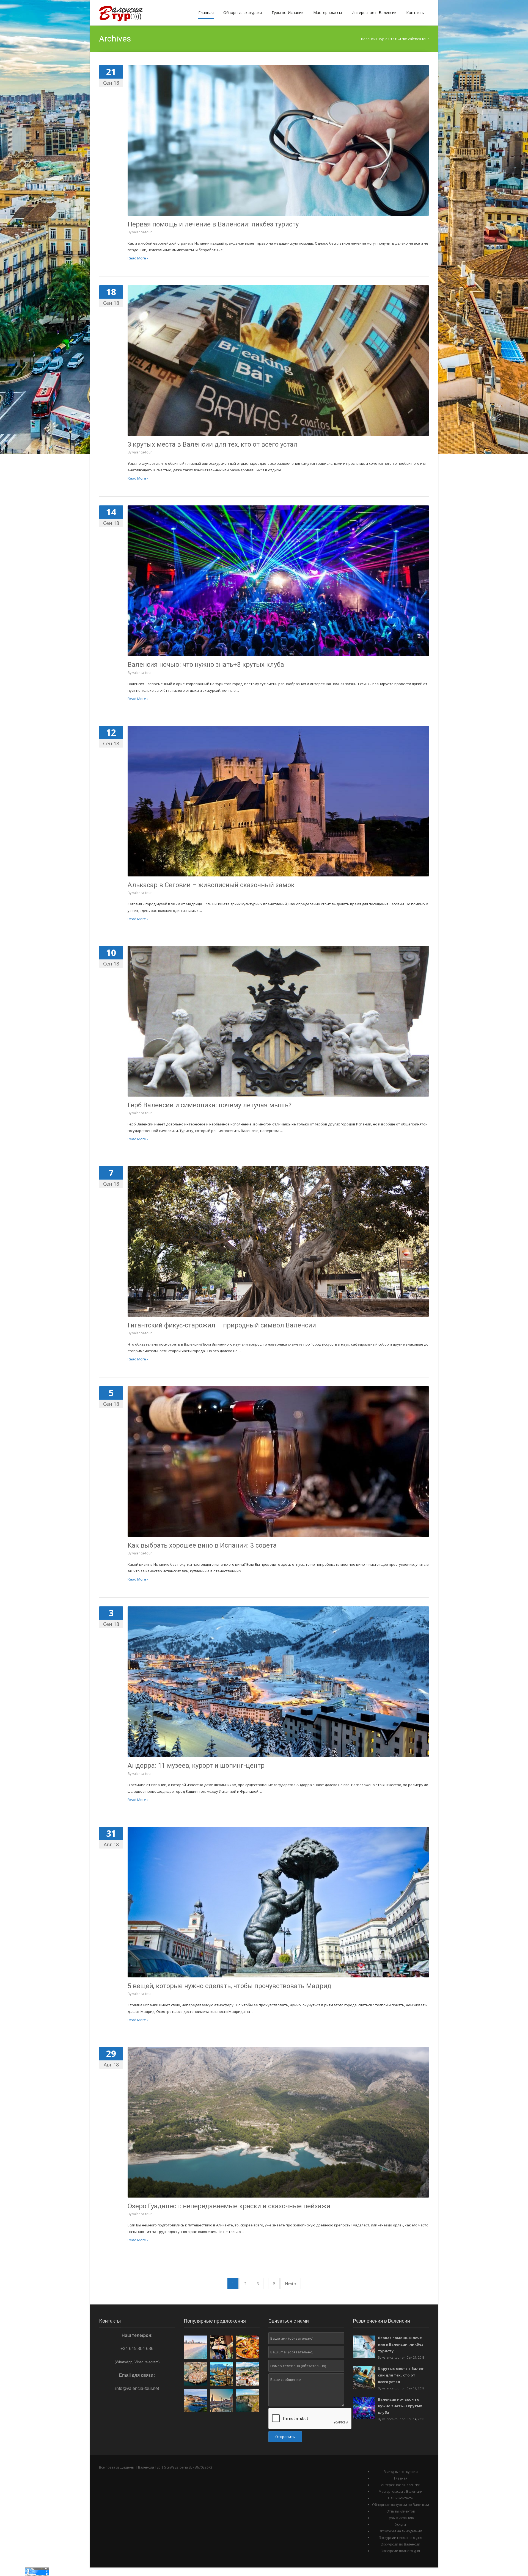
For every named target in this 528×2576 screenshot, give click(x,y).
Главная (206, 13)
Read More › (138, 258)
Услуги (401, 2524)
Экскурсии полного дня (401, 2551)
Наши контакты (401, 2498)
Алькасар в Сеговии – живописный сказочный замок (211, 885)
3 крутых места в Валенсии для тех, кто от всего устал (213, 444)
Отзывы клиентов (401, 2511)
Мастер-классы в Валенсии (401, 2491)
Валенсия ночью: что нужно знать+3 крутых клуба (206, 665)
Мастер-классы (328, 13)
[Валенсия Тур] (124, 13)
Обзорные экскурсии (243, 13)
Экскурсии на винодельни (401, 2531)
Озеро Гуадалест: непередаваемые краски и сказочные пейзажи (229, 2206)
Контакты (415, 13)
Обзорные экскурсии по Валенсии (401, 2505)
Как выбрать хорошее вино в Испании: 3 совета (202, 1545)
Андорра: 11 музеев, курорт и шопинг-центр (196, 1766)
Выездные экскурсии (401, 2472)
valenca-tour (142, 232)
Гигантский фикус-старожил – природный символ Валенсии (222, 1325)
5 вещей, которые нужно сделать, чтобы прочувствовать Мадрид (229, 1986)
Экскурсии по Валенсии (401, 2544)
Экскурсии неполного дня (401, 2538)
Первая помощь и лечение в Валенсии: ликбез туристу (213, 224)
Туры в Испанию (401, 2518)
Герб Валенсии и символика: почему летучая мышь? (210, 1105)
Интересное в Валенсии (374, 13)
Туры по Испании (288, 13)
